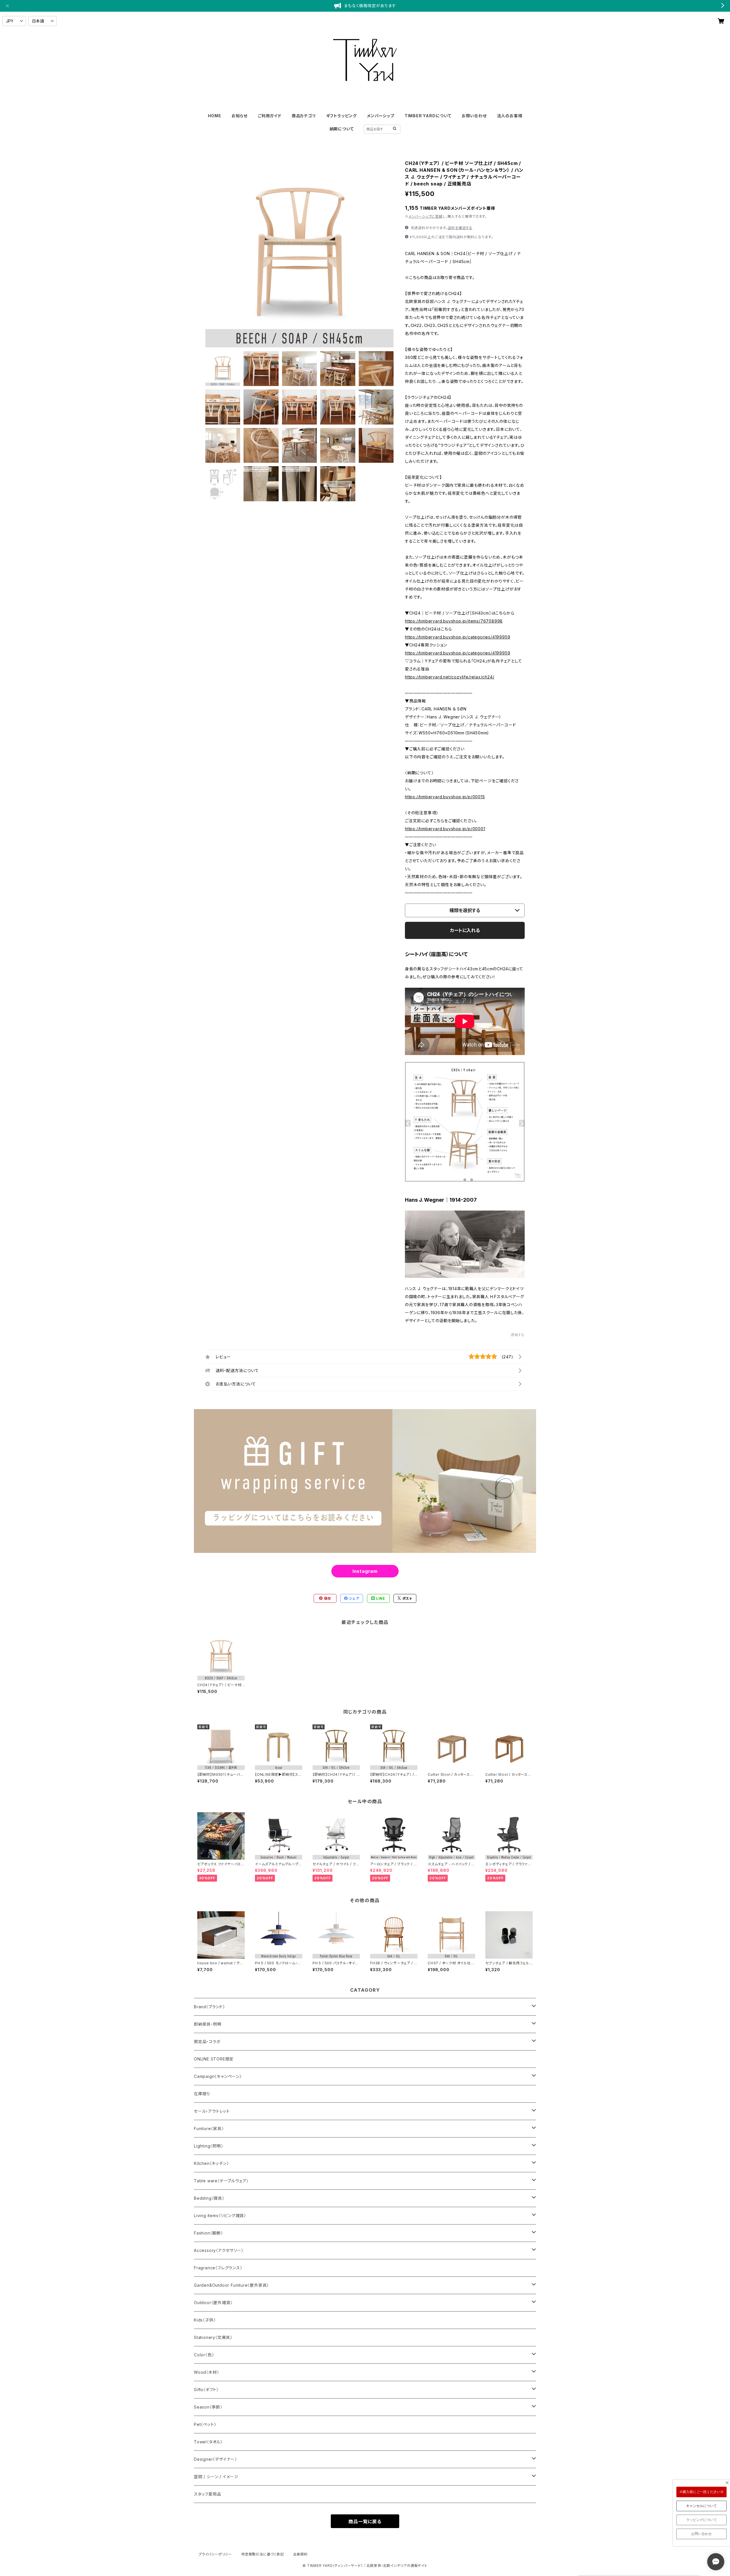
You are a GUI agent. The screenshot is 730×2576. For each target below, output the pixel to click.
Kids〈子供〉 (205, 2320)
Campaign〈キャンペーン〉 (218, 2076)
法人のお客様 (510, 116)
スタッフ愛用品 (208, 2494)
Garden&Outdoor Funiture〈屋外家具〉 (231, 2285)
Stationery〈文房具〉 (213, 2337)
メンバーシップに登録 (426, 216)
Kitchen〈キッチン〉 (211, 2163)
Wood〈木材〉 (206, 2372)
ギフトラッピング (341, 116)
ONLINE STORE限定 (214, 2059)
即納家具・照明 (208, 2024)
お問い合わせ (474, 116)
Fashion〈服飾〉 (208, 2233)
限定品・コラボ (207, 2041)
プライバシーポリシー (215, 2554)
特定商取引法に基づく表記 (263, 2554)
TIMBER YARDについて (428, 116)
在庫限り (202, 2094)
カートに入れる (465, 930)
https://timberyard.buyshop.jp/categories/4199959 (458, 637)
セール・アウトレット (212, 2111)
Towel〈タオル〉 (208, 2442)
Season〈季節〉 (208, 2407)
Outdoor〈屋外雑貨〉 (213, 2303)
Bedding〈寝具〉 (209, 2198)
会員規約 (300, 2554)
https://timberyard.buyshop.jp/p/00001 (445, 829)
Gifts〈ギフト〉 (206, 2390)
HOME (215, 116)
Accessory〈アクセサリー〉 (219, 2250)
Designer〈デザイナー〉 (215, 2459)
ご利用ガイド (270, 116)
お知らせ (240, 116)
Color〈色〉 (204, 2355)
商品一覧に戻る (365, 2522)
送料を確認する (460, 228)
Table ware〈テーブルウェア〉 (221, 2181)
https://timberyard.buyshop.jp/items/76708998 (454, 621)
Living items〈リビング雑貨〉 (220, 2216)
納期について (342, 129)
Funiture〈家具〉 (209, 2129)
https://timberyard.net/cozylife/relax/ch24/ (450, 677)
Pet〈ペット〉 (205, 2424)
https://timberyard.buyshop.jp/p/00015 (445, 797)
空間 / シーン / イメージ (216, 2477)
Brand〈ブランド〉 (209, 2007)
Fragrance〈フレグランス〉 (218, 2268)
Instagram (365, 1571)
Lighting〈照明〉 (209, 2146)
